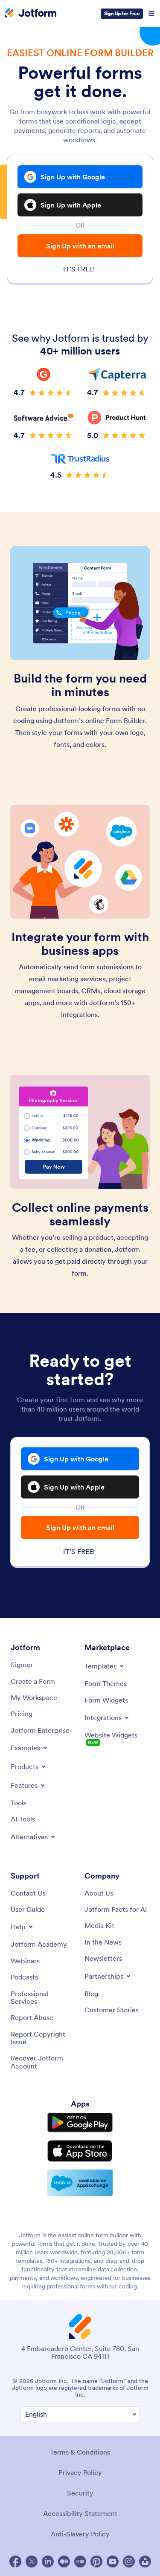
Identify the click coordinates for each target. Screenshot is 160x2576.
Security (80, 2493)
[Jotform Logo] (31, 14)
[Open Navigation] (151, 14)
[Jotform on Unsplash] (145, 2562)
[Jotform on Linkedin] (48, 2562)
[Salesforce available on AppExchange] (80, 2183)
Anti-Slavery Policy (80, 2534)
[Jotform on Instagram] (129, 2562)
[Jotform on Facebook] (15, 2562)
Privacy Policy (80, 2472)
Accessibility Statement (80, 2513)
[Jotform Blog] (80, 2562)
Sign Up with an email (80, 246)
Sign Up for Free (122, 13)
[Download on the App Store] (80, 2151)
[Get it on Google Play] (80, 2123)
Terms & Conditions (80, 2452)
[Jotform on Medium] (64, 2562)
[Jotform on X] (32, 2562)
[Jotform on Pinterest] (96, 2562)
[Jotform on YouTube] (113, 2562)
